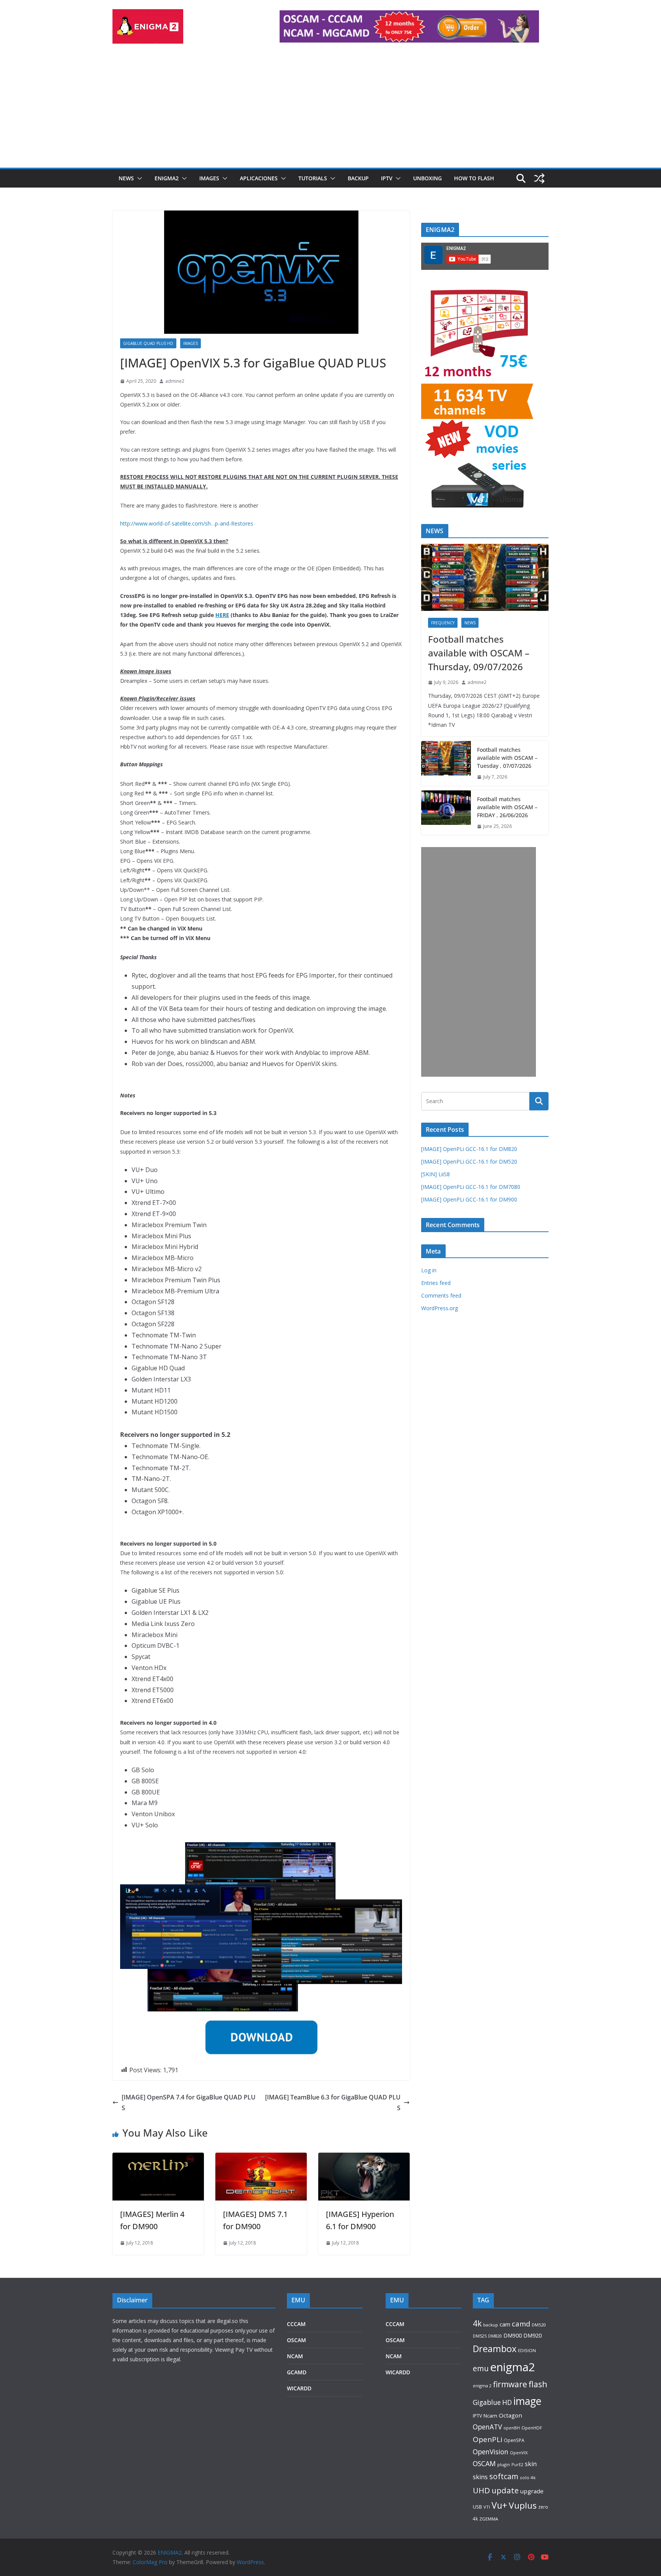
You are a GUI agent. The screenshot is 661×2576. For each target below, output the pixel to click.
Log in (429, 1270)
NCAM (295, 2356)
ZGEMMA (489, 2519)
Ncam (490, 2416)
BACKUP (358, 178)
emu (481, 2368)
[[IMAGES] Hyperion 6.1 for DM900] (364, 2158)
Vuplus (523, 2505)
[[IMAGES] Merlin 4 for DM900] (158, 2158)
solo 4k (528, 2477)
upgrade (532, 2491)
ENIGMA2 (167, 178)
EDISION (527, 2350)
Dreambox (495, 2349)
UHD (481, 2490)
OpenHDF (532, 2428)
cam (505, 2324)
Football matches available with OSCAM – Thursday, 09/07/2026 (479, 653)
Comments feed (441, 1295)
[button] (138, 178)
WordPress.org (440, 1308)
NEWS (126, 178)
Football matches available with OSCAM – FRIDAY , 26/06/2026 (507, 807)
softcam (504, 2476)
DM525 (480, 2336)
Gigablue (487, 2402)
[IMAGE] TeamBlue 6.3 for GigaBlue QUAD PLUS (333, 2103)
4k (477, 2323)
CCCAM (296, 2324)
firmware (510, 2384)
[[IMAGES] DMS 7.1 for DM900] (261, 2158)
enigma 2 (482, 2386)
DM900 (513, 2335)
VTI (487, 2507)
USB (477, 2507)
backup (491, 2325)
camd (521, 2324)
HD (507, 2402)
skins (480, 2477)
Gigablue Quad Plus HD (148, 343)
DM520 (539, 2325)
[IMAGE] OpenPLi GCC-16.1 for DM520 (469, 1161)
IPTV (387, 178)
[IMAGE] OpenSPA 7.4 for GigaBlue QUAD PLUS (189, 2103)
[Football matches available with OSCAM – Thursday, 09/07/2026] (485, 577)
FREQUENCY (443, 623)
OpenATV (487, 2427)
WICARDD (299, 2388)
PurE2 (517, 2464)
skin (531, 2464)
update (505, 2490)
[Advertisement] (330, 110)
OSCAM (296, 2340)
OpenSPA (514, 2440)
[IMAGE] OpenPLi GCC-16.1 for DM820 (469, 1149)
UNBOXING (427, 178)
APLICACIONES (259, 178)
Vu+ (499, 2505)
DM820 (495, 2336)
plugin (504, 2464)
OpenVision (491, 2452)
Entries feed (436, 1283)
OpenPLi (488, 2439)
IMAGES (209, 178)
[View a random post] (539, 178)
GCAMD (297, 2372)
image (527, 2401)
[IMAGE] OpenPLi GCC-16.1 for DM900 (469, 1199)
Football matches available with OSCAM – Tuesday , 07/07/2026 (507, 758)
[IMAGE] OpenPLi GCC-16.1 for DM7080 (471, 1187)
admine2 (175, 381)
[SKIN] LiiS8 (436, 1174)
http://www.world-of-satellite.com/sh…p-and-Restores (187, 523)
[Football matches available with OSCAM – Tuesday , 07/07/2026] (446, 763)
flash (538, 2384)
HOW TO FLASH (474, 178)
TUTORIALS (313, 178)
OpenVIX (519, 2453)
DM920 (532, 2335)
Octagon (510, 2415)
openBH (512, 2428)
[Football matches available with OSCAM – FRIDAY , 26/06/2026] (446, 813)
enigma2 (513, 2367)
